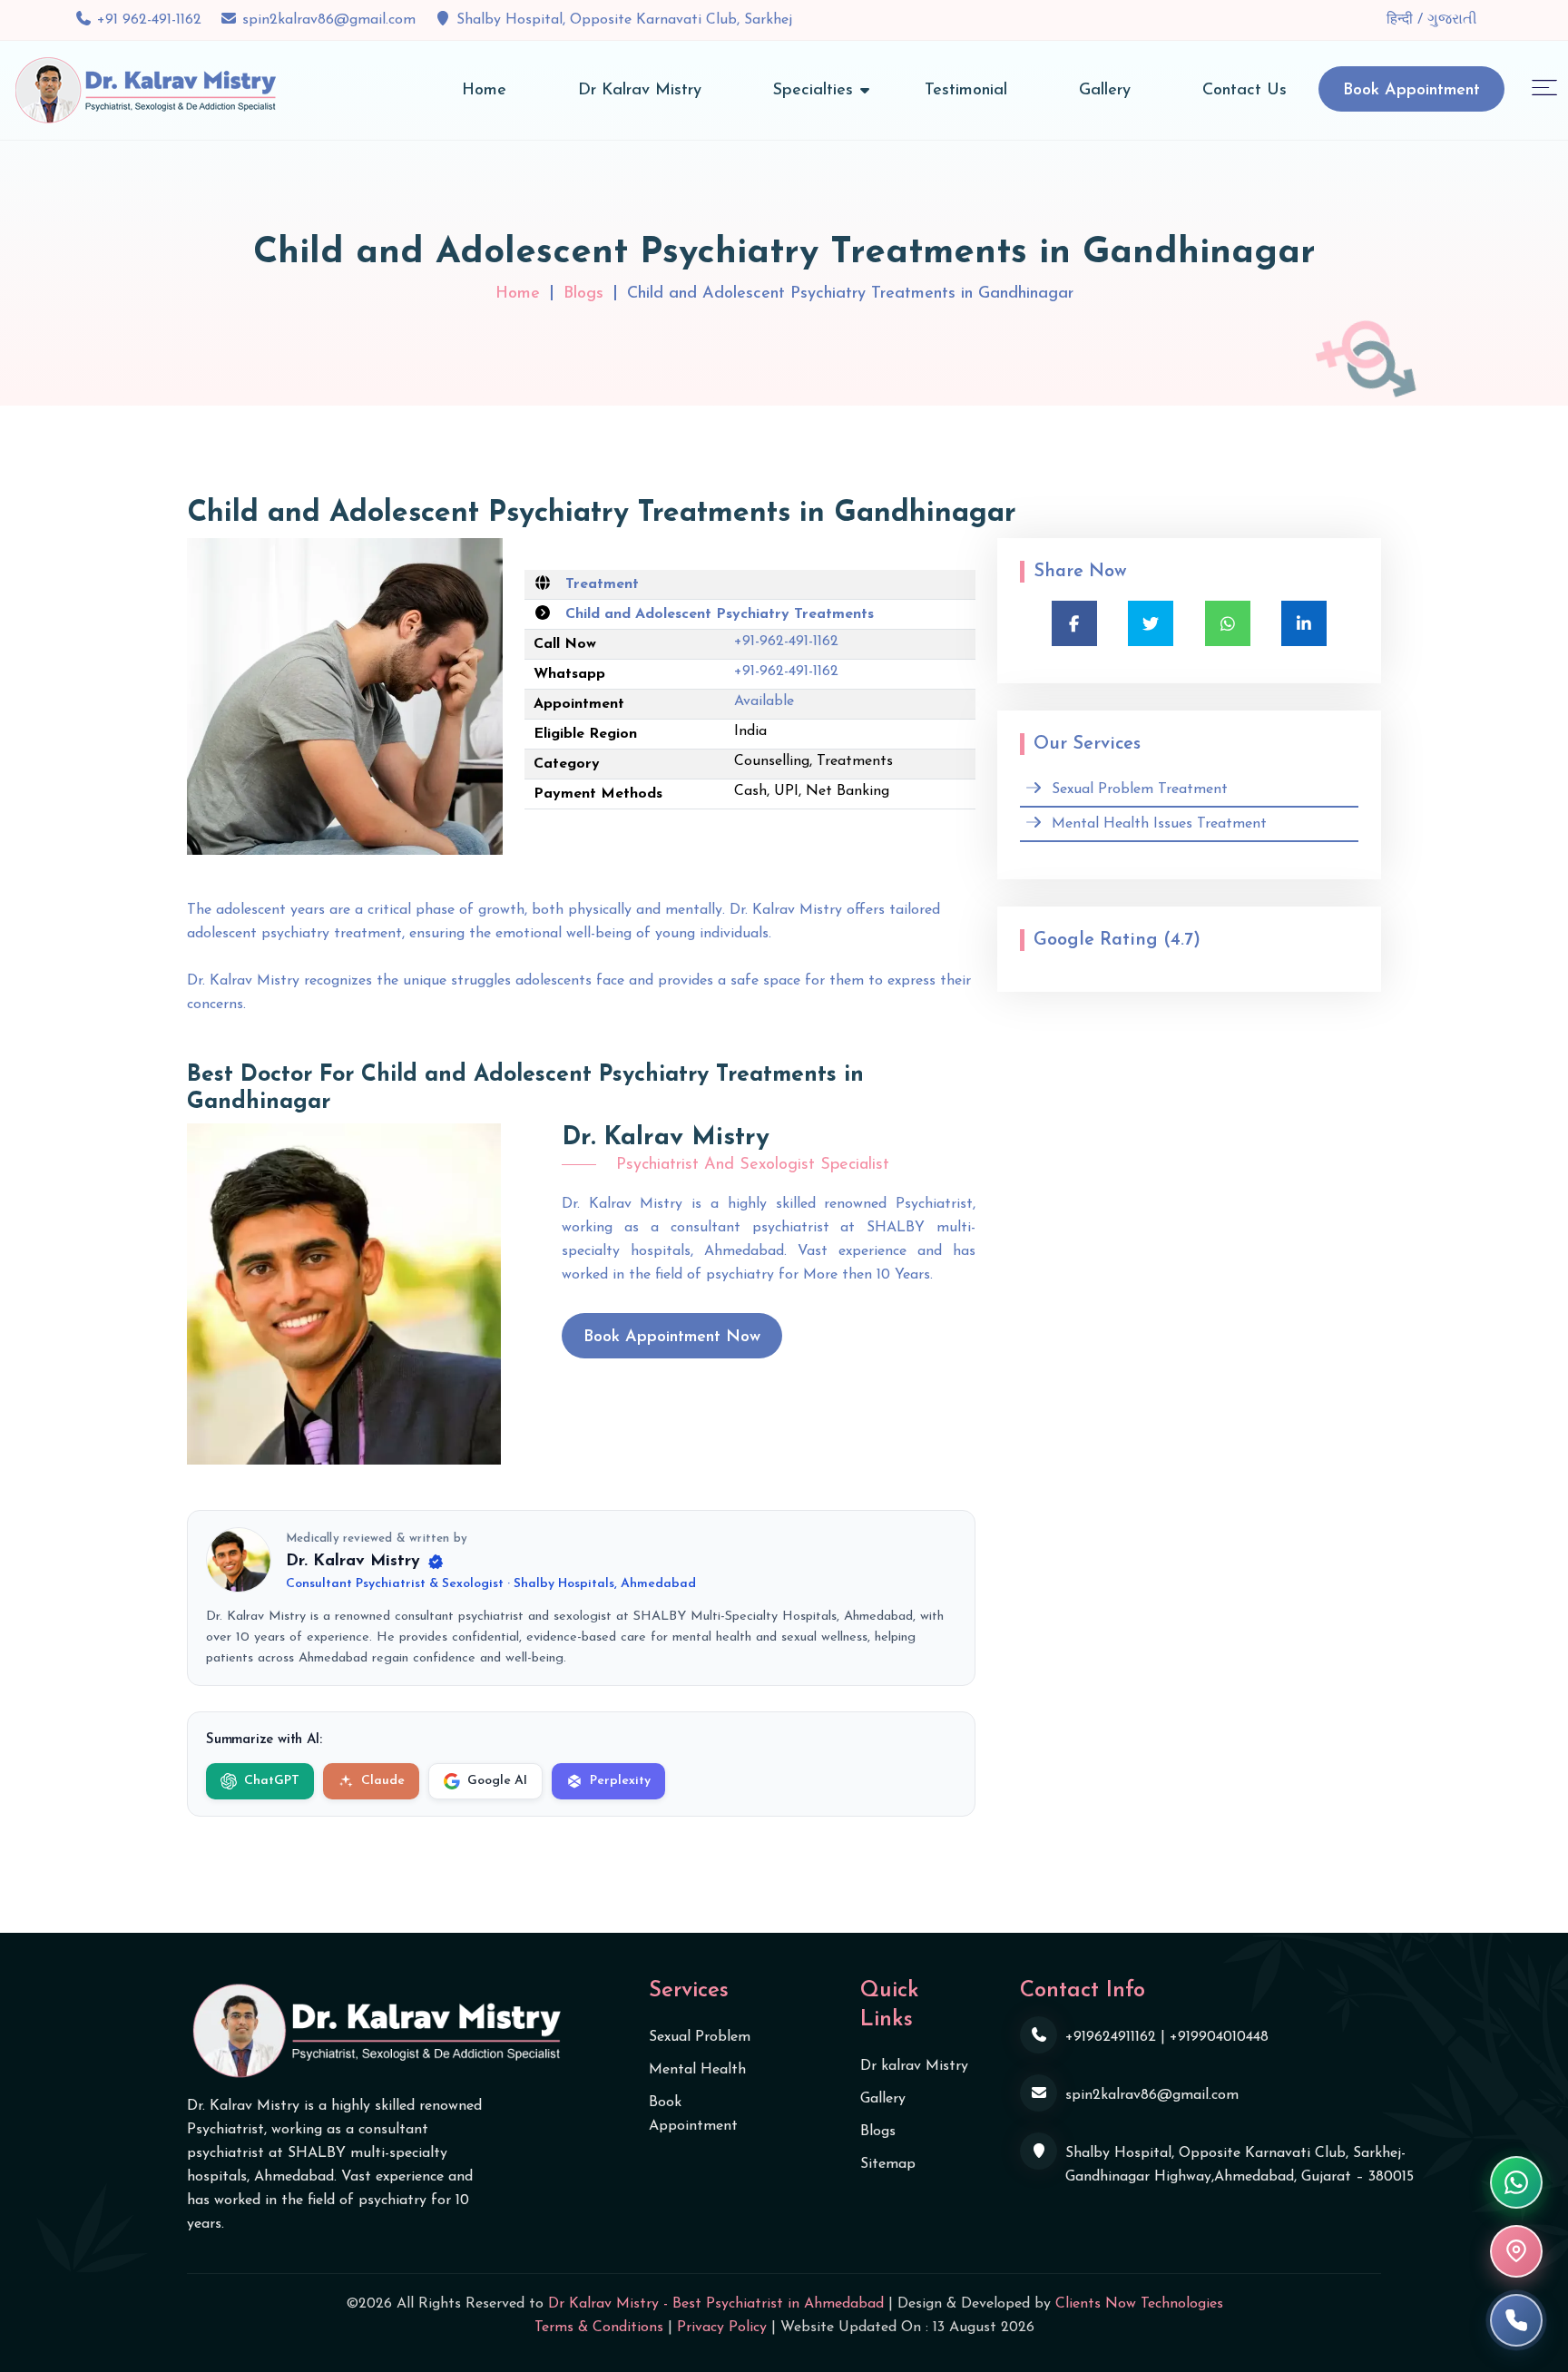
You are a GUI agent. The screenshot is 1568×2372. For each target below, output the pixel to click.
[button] (1544, 87)
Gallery (1105, 91)
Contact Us (1245, 91)
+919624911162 (1111, 2037)
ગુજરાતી (1452, 20)
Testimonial (966, 91)
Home (484, 91)
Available (764, 701)
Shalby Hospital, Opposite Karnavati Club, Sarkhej (624, 20)
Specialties (813, 91)
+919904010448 (1219, 2037)
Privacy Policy (722, 2328)
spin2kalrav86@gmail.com (329, 20)
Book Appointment (1411, 91)
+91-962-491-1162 (786, 642)
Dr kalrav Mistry (914, 2066)
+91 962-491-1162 (149, 20)
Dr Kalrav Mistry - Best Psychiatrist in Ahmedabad (716, 2304)
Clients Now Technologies (1139, 2304)
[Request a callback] (1516, 2320)
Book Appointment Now (672, 1338)
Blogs (583, 294)
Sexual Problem (700, 2037)
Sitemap (888, 2164)
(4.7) (1182, 940)
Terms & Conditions (599, 2328)
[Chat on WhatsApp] (1516, 2182)
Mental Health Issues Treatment (1159, 824)
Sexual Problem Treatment (1140, 789)
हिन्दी (1402, 20)
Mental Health (697, 2070)
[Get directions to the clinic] (1516, 2251)
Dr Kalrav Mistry (640, 91)
